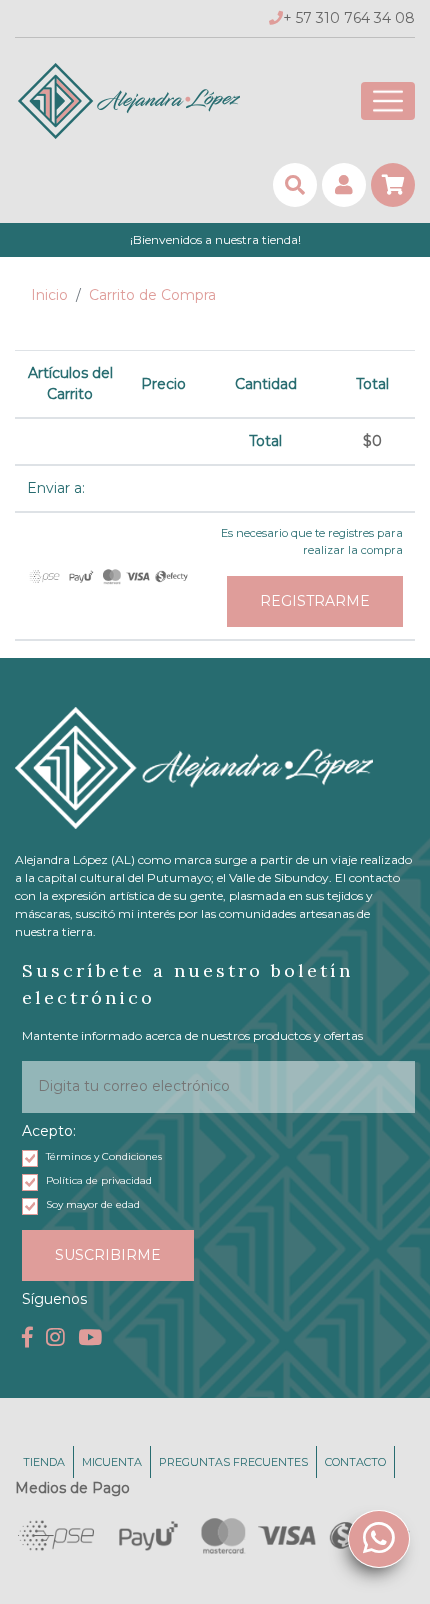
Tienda (44, 1462)
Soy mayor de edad (93, 1204)
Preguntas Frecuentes (233, 1462)
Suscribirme (108, 1255)
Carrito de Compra (152, 295)
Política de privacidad (99, 1180)
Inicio (49, 295)
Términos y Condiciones (104, 1156)
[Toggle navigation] (388, 101)
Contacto (355, 1462)
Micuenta (112, 1462)
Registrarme (315, 601)
